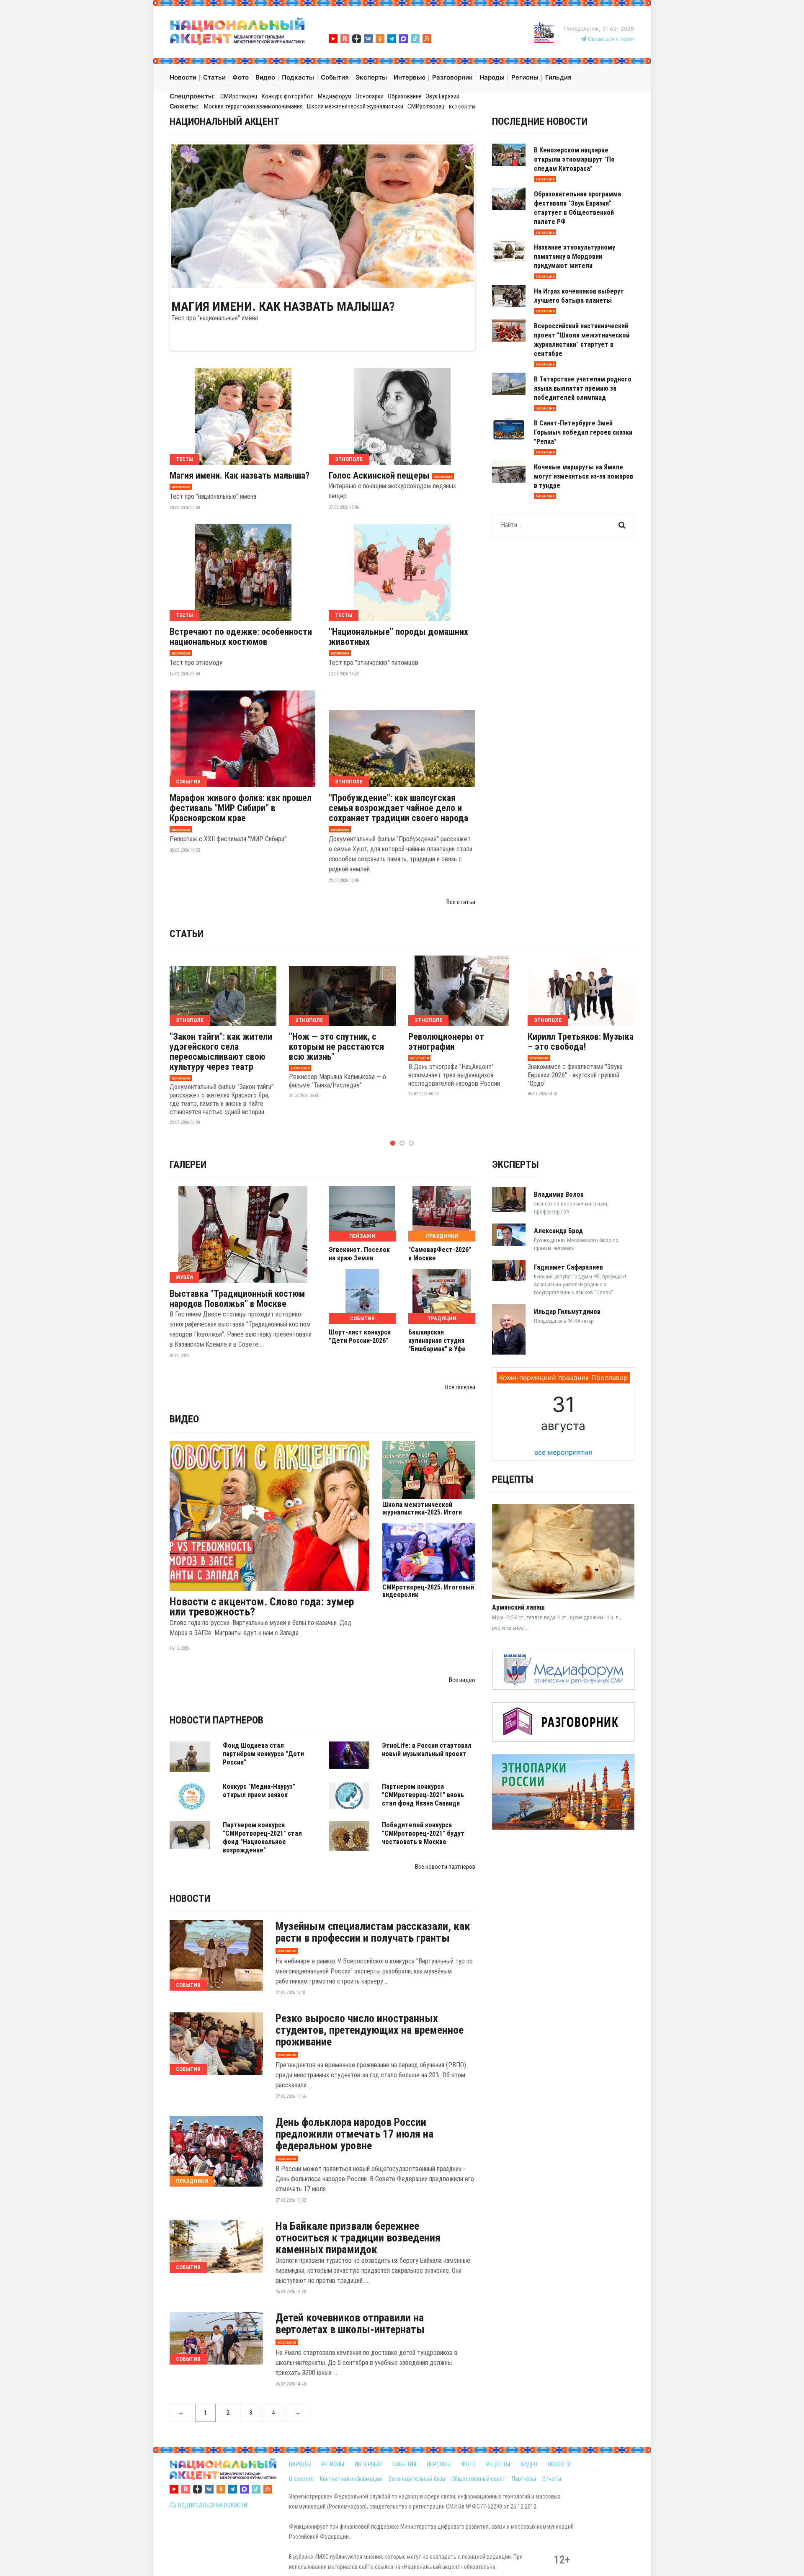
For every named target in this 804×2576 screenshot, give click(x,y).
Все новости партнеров (445, 1867)
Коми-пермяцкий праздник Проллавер (563, 1378)
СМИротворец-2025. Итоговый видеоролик (428, 1591)
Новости (190, 1899)
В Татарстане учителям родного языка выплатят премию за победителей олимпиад (583, 388)
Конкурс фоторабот (288, 96)
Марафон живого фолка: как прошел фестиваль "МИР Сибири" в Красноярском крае (241, 808)
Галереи (188, 1164)
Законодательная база (417, 2479)
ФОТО (468, 2464)
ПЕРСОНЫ (439, 2464)
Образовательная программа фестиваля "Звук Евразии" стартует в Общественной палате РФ (577, 208)
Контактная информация (351, 2479)
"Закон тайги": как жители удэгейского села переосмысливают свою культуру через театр (221, 1052)
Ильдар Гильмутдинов (567, 1312)
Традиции (442, 1318)
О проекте (301, 2479)
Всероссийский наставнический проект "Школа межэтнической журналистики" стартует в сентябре (582, 340)
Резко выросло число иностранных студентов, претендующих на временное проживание (370, 2030)
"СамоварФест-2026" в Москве (440, 1254)
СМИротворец (239, 96)
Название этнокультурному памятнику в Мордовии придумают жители (575, 256)
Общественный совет (478, 2479)
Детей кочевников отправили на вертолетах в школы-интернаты (350, 2324)
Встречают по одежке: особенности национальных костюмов (241, 637)
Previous (159, 216)
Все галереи (460, 1387)
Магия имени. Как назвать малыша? (283, 307)
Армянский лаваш (518, 1607)
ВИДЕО (529, 2464)
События (188, 782)
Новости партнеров (216, 1720)
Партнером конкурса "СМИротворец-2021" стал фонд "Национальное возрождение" (262, 1838)
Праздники (442, 1236)
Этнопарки (370, 96)
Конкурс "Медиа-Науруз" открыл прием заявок (259, 1791)
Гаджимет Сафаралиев (568, 1267)
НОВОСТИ (559, 2464)
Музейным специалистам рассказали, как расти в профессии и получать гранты (373, 1932)
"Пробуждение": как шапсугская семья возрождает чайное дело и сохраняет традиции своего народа (398, 808)
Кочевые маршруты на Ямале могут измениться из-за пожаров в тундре (584, 476)
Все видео (462, 1680)
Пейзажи (362, 1236)
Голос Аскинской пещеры (379, 476)
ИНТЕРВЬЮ (368, 2464)
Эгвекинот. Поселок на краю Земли (359, 1254)
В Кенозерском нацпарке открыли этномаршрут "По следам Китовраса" (574, 159)
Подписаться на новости (211, 2505)
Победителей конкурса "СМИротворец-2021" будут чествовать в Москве (423, 1833)
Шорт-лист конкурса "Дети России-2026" (360, 1336)
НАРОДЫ (300, 2464)
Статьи (187, 934)
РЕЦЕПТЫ (498, 2464)
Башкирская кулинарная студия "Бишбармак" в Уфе (437, 1341)
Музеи (184, 1277)
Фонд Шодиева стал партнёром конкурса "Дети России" (263, 1754)
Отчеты (552, 2479)
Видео (184, 1419)
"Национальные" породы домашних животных (398, 637)
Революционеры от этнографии (446, 1042)
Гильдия (558, 77)
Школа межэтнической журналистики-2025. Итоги (422, 1509)
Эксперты (515, 1164)
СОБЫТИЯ (404, 2464)
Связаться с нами (610, 39)
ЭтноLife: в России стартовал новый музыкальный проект (427, 1750)
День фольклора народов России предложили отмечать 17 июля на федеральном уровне (354, 2134)
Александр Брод (558, 1231)
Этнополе (349, 459)
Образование (405, 96)
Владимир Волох (559, 1194)
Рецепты (513, 1479)
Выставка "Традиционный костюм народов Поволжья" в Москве (237, 1299)
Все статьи (461, 902)
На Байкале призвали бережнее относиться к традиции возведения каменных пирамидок (358, 2238)
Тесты (184, 459)
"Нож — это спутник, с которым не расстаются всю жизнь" (336, 1047)
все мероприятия (563, 1452)
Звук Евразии (443, 96)
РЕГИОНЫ (333, 2464)
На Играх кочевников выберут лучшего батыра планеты (579, 296)
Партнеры (524, 2479)
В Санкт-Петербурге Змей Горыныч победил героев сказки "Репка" (583, 432)
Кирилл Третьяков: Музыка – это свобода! (581, 1042)
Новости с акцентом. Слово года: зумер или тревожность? (262, 1607)
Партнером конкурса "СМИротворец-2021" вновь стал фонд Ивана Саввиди (423, 1795)
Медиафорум (335, 96)
